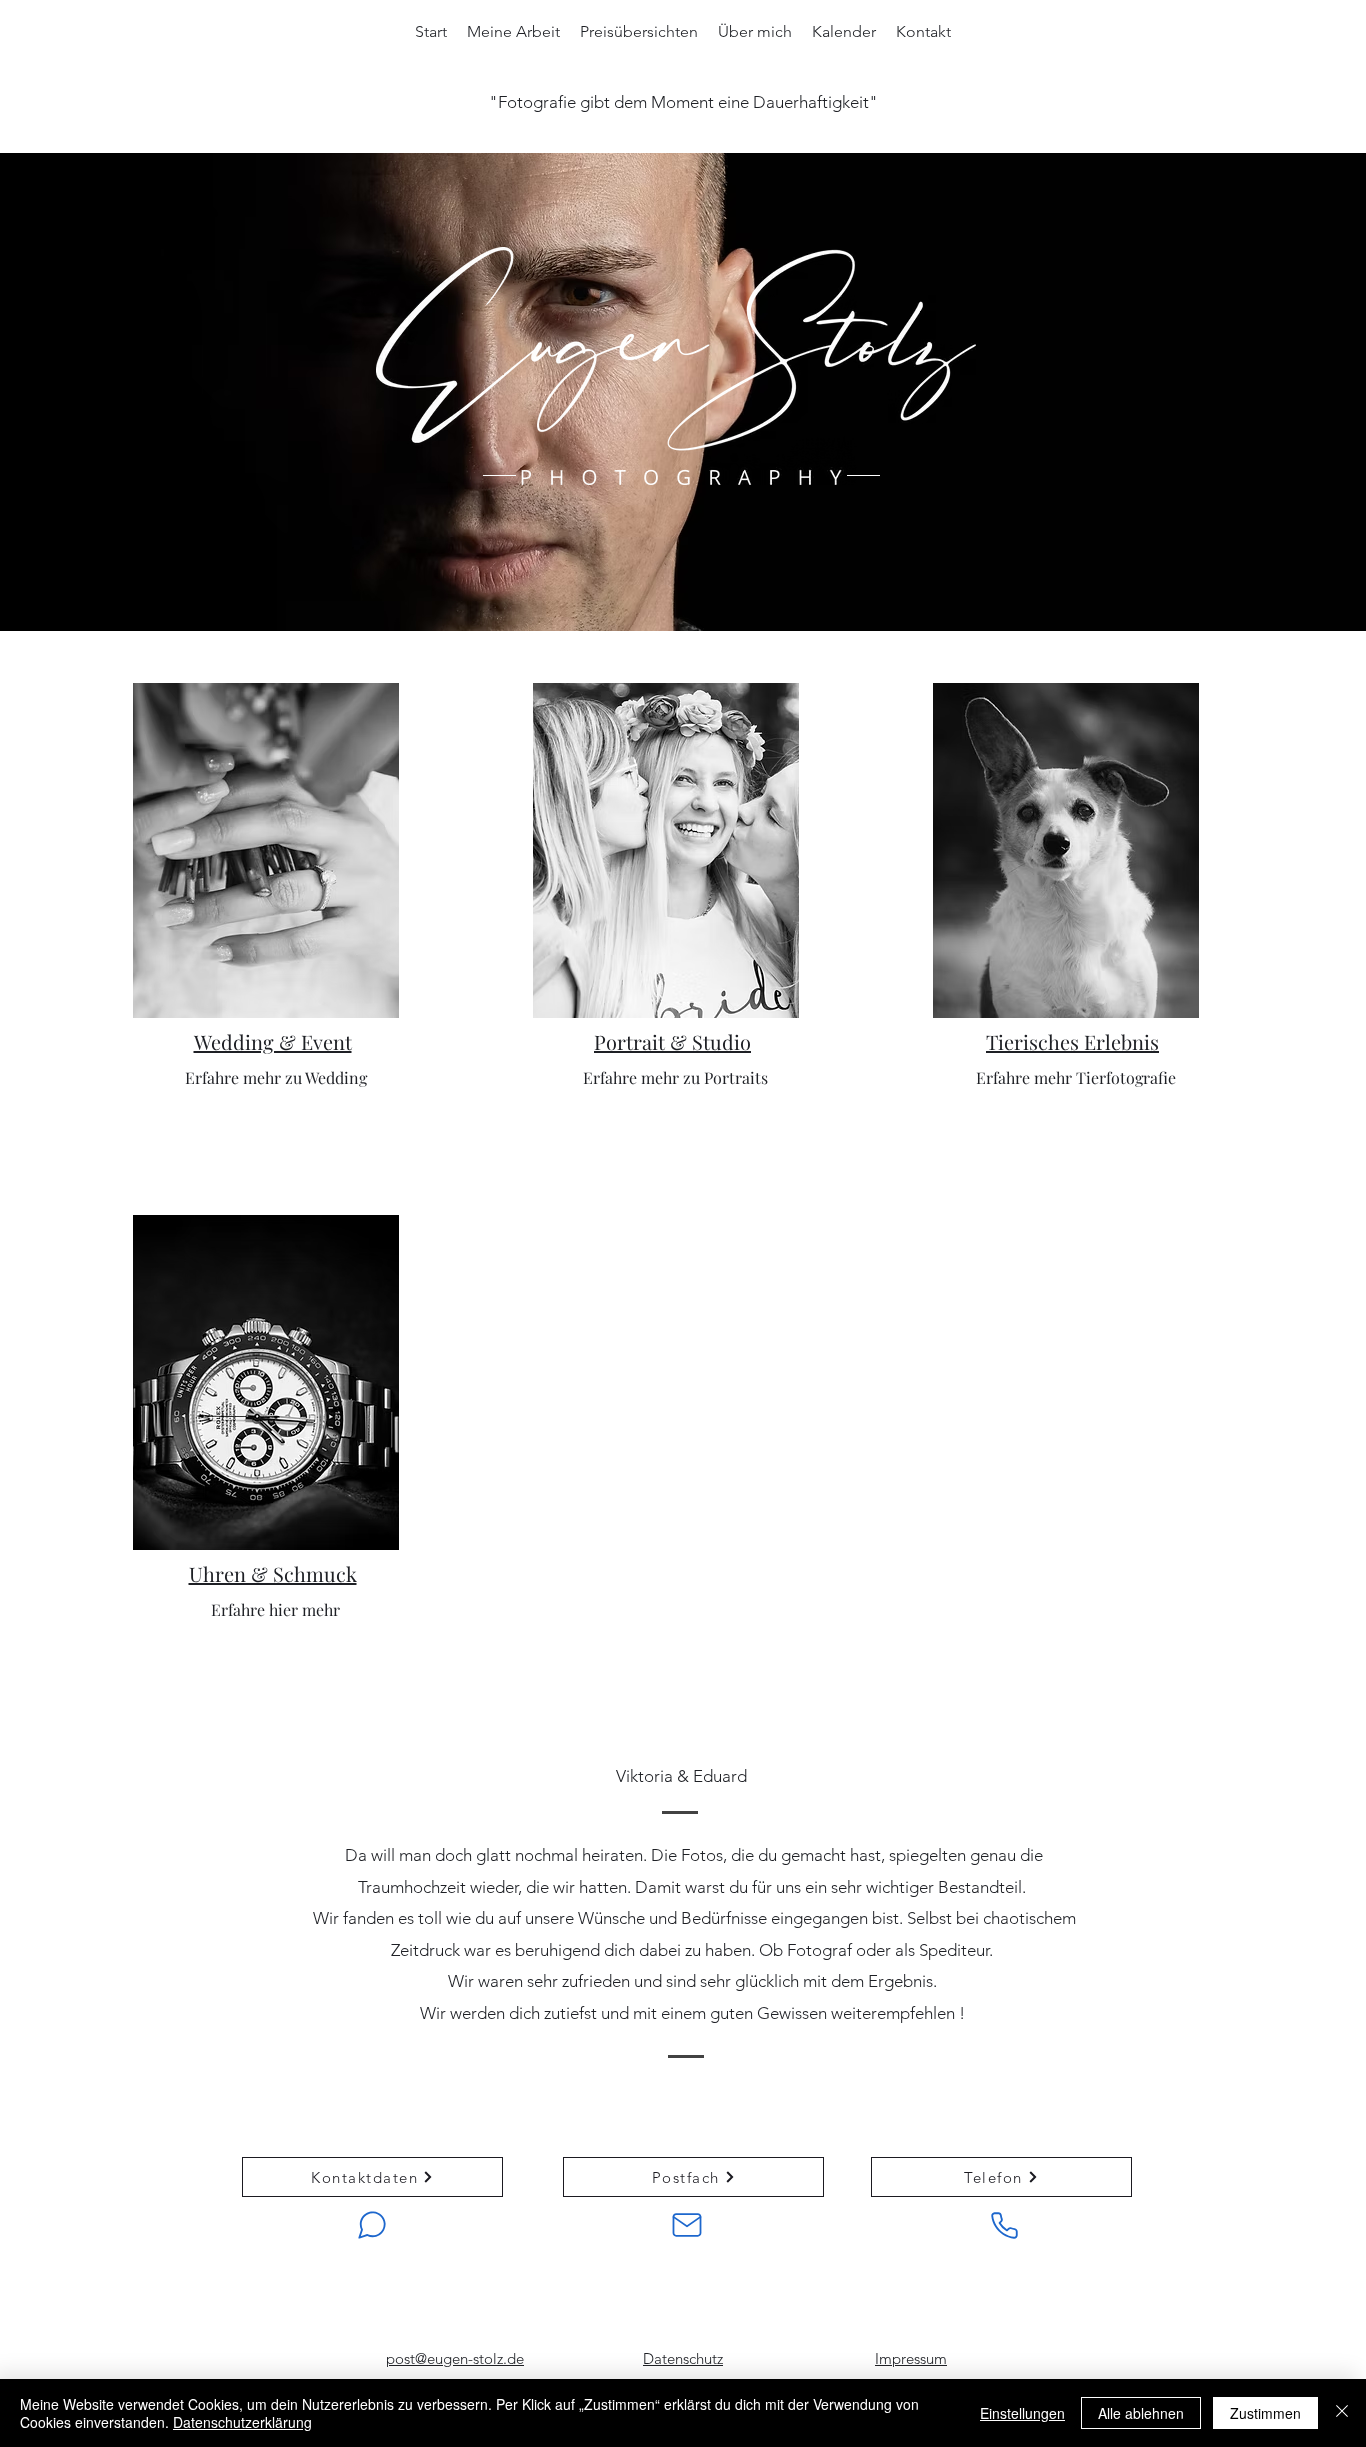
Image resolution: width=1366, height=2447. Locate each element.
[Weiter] (1258, 1889)
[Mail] (687, 2225)
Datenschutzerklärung (242, 2422)
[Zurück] (108, 1889)
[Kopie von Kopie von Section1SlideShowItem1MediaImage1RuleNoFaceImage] (663, 2042)
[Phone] (1004, 2225)
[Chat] (372, 2225)
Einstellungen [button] (1022, 2413)
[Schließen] (1342, 2413)
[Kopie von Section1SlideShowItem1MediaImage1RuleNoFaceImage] (616, 2042)
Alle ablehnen (1141, 2413)
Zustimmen (1265, 2413)
